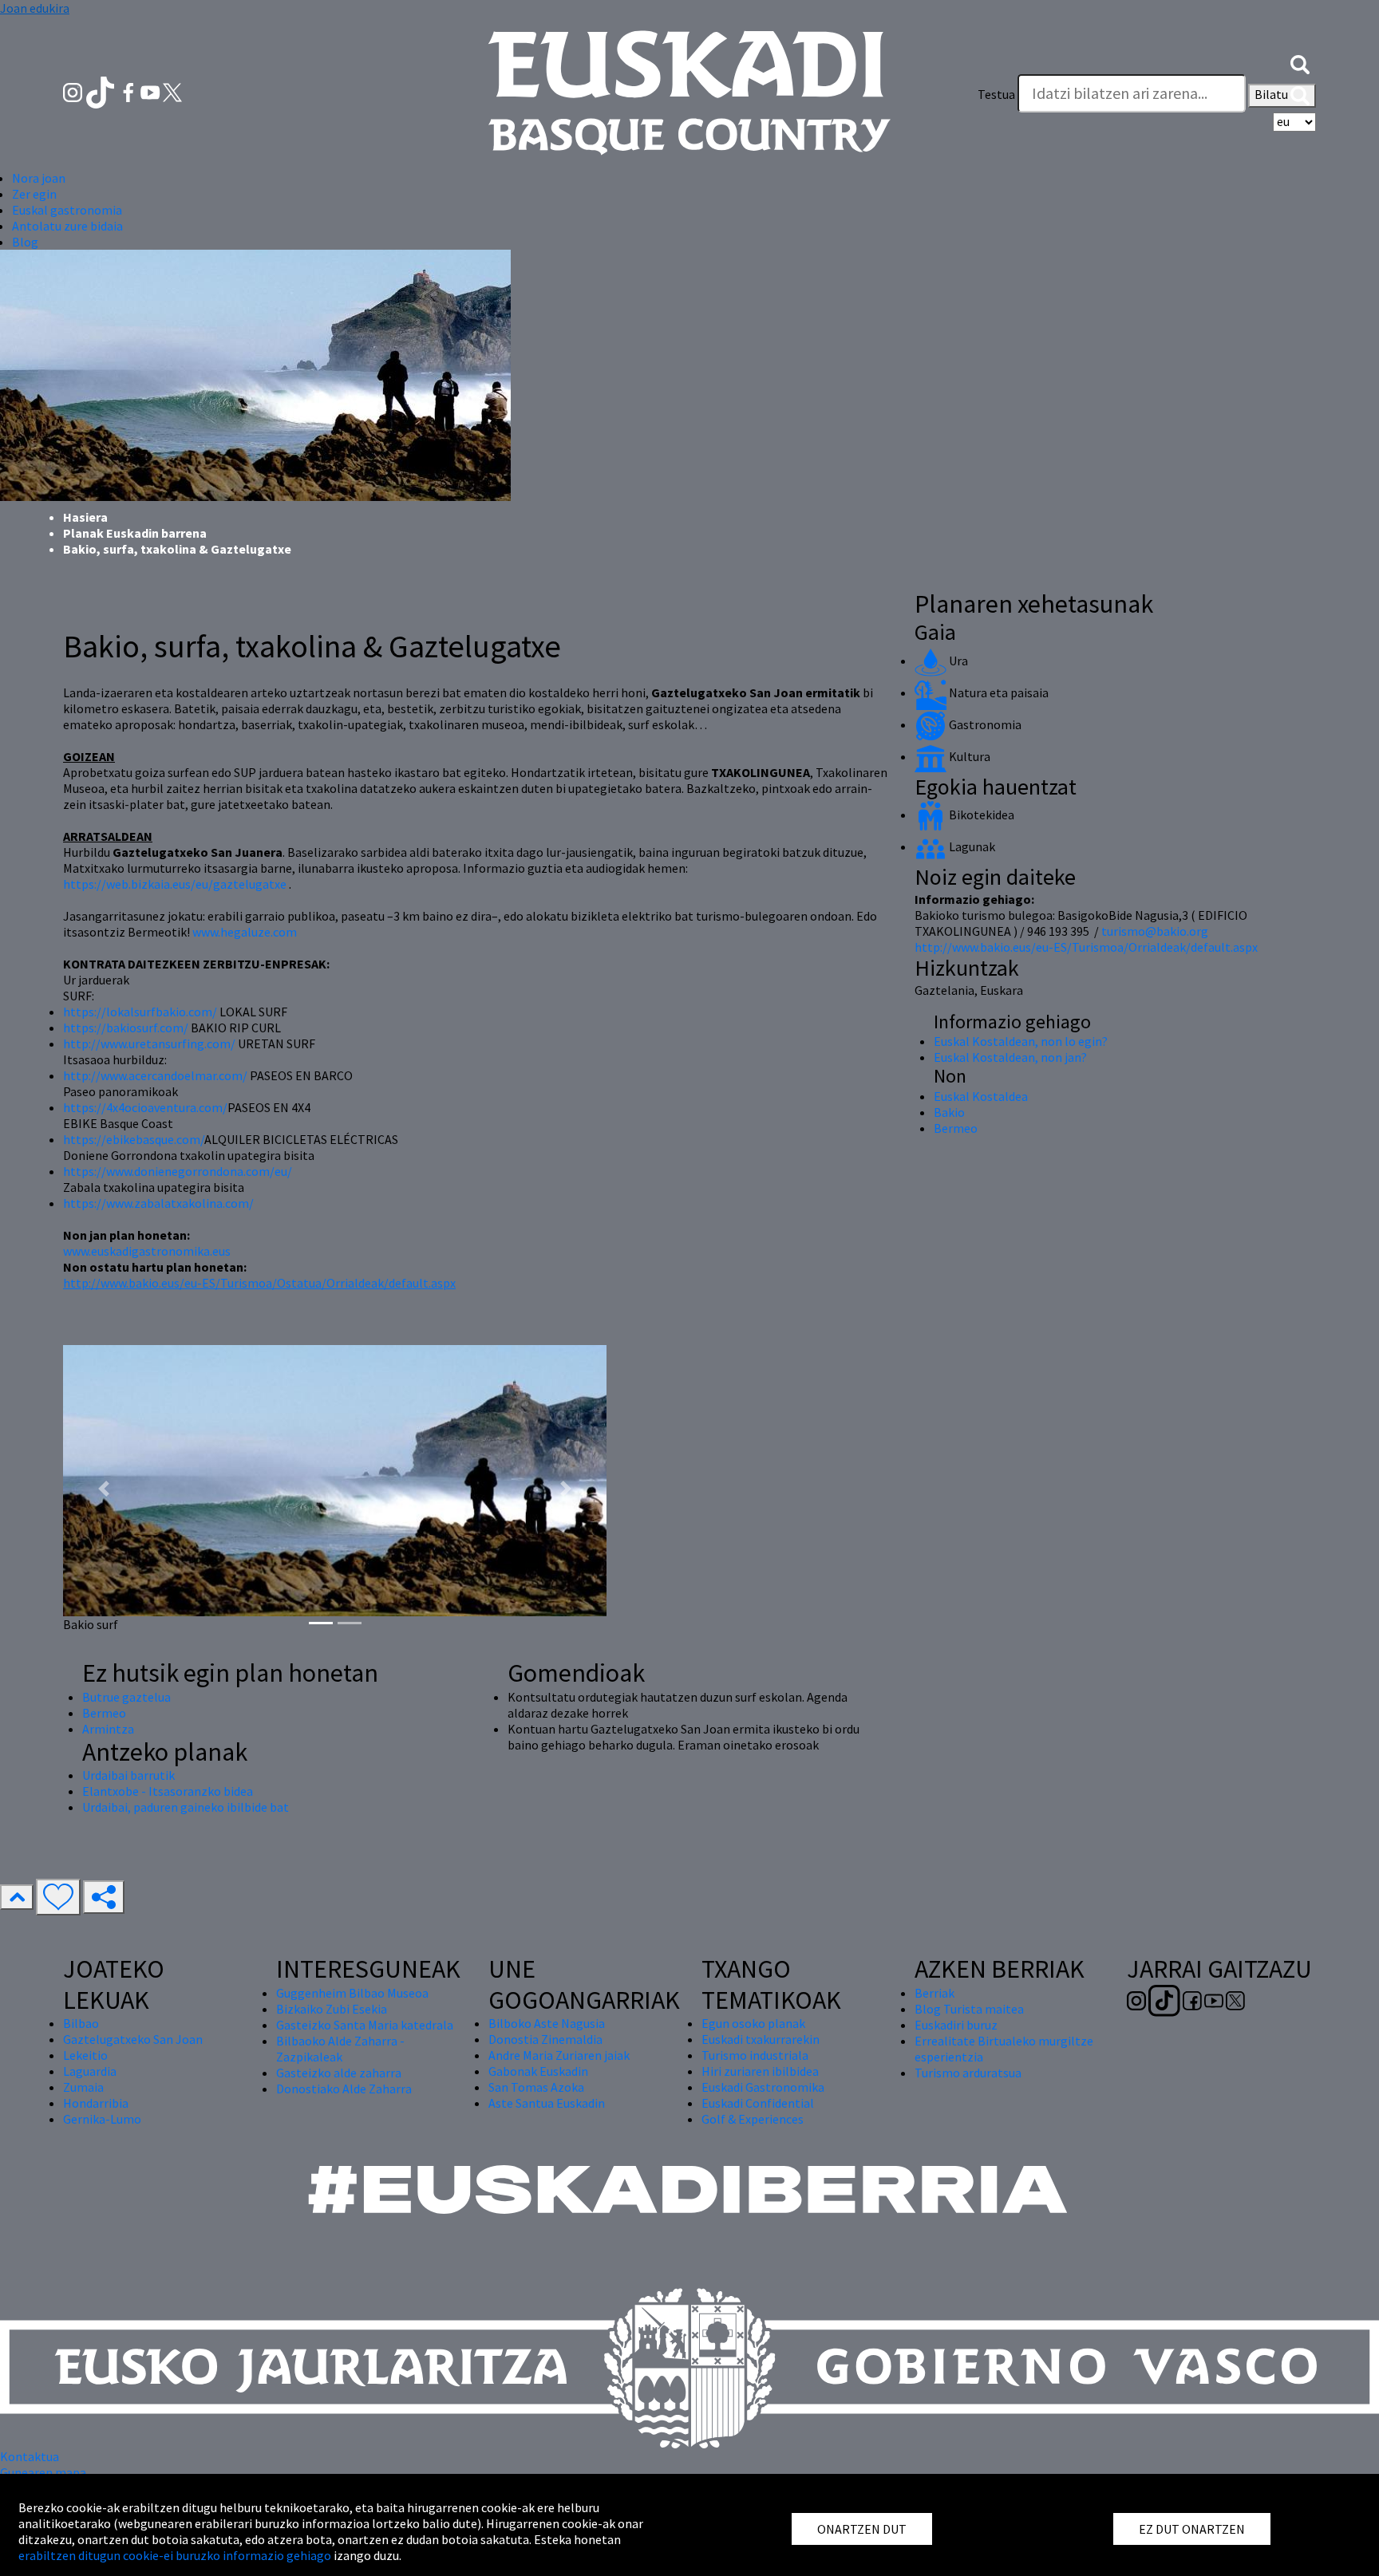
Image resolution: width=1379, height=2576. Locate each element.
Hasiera (85, 517)
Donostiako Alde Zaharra (344, 2089)
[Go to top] (17, 1897)
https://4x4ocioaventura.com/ (145, 1107)
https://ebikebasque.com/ (134, 1139)
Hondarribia (96, 2103)
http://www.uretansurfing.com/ (149, 1043)
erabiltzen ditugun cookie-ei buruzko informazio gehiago (175, 2555)
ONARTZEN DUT (862, 2529)
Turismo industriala (755, 2055)
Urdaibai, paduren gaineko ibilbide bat (186, 1807)
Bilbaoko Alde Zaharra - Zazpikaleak (340, 2049)
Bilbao (81, 2023)
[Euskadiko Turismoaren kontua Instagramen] (74, 91)
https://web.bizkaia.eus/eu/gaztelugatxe (175, 884)
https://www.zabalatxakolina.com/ (158, 1203)
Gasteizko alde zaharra (339, 2073)
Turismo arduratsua (968, 2073)
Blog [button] (25, 242)
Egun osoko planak (753, 2023)
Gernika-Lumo (102, 2119)
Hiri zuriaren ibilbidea (760, 2071)
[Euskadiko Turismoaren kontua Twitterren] (172, 91)
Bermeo (104, 1713)
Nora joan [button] (39, 178)
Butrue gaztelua (126, 1697)
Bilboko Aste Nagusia (547, 2023)
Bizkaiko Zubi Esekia (332, 2009)
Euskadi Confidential (758, 2103)
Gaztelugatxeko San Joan (133, 2039)
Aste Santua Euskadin (547, 2103)
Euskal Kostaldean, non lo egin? (1021, 1041)
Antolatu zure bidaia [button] (67, 226)
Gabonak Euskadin (538, 2071)
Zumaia (83, 2087)
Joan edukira (35, 8)
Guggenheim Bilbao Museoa (352, 1993)
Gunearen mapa (43, 2472)
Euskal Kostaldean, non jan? (1010, 1057)
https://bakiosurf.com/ (127, 1028)
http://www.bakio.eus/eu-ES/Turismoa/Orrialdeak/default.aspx (1086, 947)
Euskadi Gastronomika (763, 2087)
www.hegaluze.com (245, 932)
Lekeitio (85, 2055)
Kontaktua (30, 2456)
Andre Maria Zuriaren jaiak (559, 2055)
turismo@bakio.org (1155, 931)
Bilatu (1272, 94)
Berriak (934, 1993)
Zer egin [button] (34, 194)
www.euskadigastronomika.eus (147, 1251)
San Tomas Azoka (536, 2087)
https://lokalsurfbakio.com (138, 1012)
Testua (996, 94)
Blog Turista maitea (969, 2009)
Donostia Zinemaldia (545, 2039)
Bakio (949, 1112)
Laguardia (90, 2071)
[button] (1300, 62)
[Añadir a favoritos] (58, 1897)
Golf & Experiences (753, 2119)
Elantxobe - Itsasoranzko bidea (168, 1791)
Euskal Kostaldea (981, 1096)
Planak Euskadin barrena (135, 533)
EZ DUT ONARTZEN (1192, 2529)
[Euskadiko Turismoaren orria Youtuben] (152, 91)
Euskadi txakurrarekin (761, 2039)
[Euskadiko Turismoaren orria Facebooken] (130, 91)
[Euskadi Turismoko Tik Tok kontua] (102, 91)
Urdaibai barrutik (128, 1775)
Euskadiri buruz (956, 2025)
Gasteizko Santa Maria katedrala (365, 2025)
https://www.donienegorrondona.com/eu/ (178, 1171)
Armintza (108, 1729)
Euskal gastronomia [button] (67, 210)
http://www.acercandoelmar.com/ (155, 1075)
